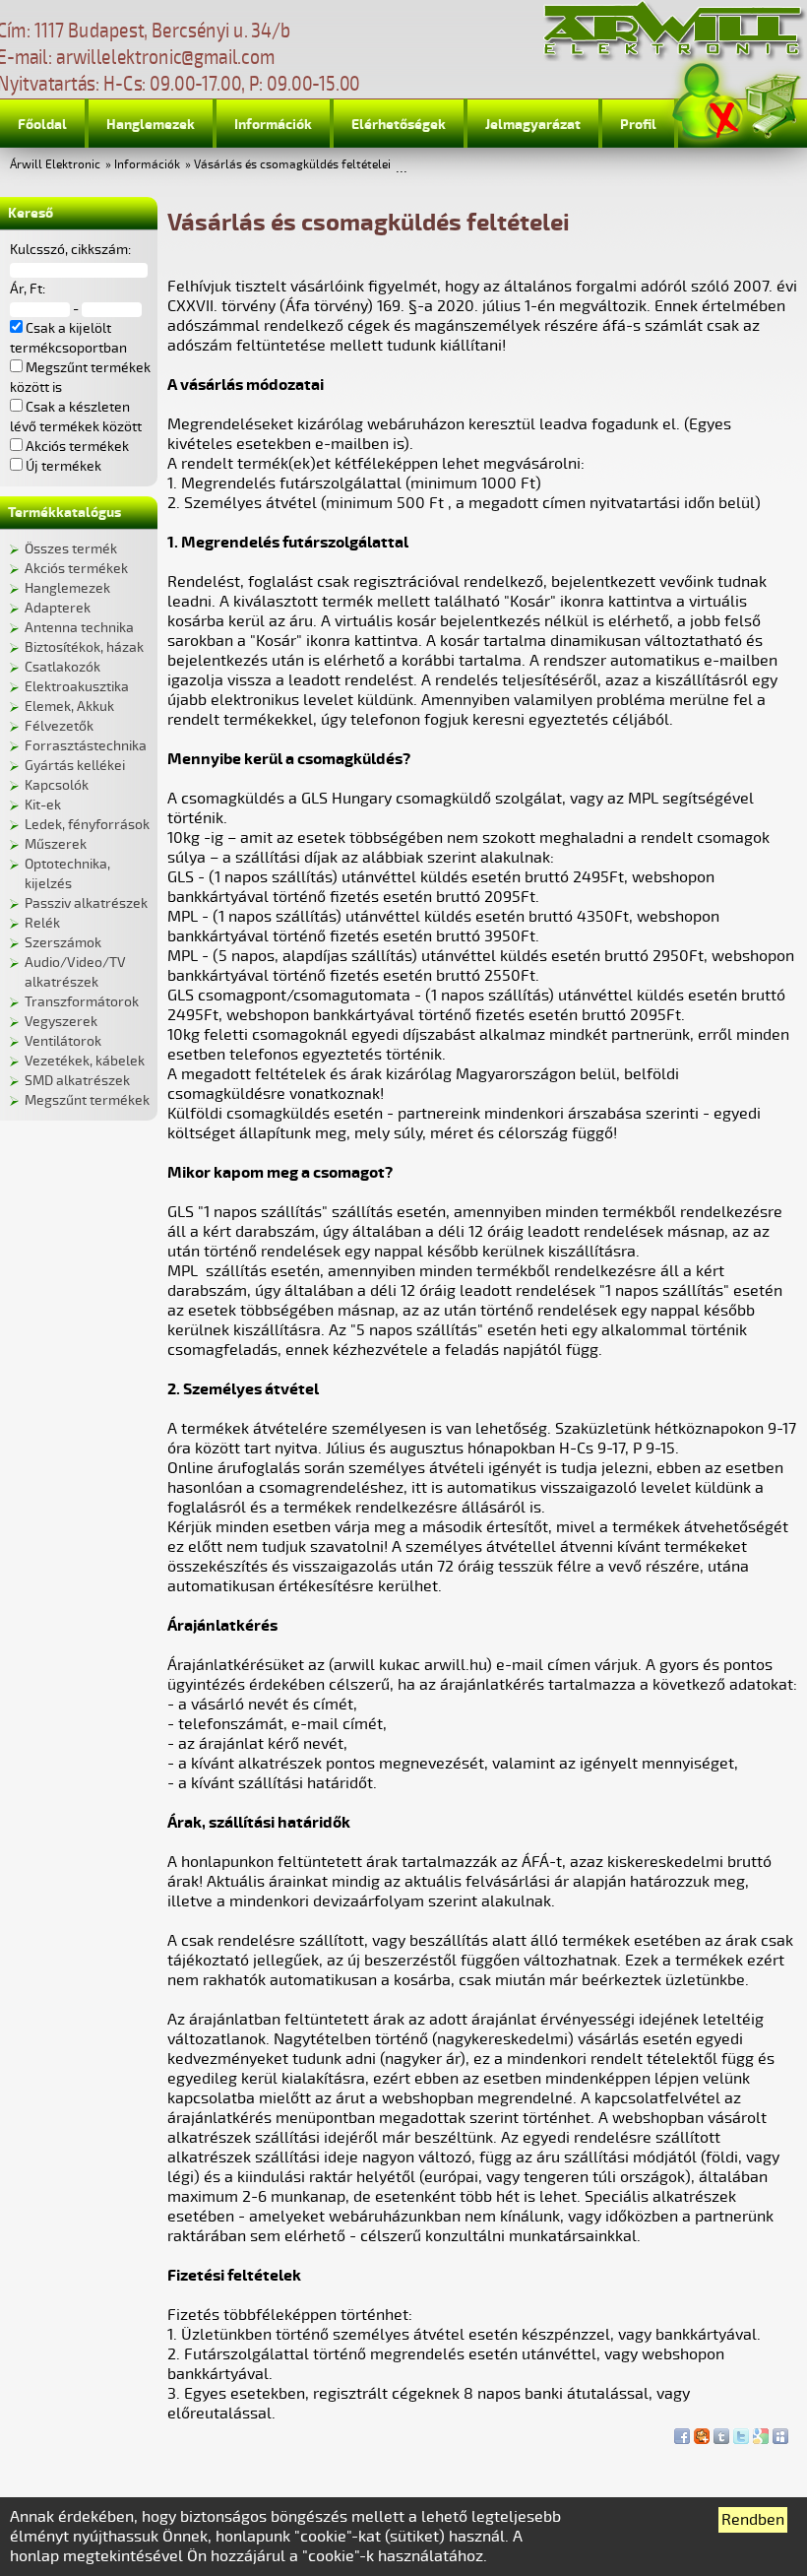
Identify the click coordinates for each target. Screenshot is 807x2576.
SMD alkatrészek (77, 1081)
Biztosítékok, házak (84, 647)
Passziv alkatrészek (86, 903)
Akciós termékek (76, 569)
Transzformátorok (82, 1002)
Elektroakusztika (77, 687)
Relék (42, 923)
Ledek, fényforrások (87, 825)
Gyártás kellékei (75, 766)
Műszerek (56, 844)
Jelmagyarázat (533, 125)
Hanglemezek (151, 125)
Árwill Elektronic (55, 165)
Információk (273, 125)
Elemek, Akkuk (69, 707)
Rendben (753, 2520)
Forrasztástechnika (86, 746)
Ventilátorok (63, 1041)
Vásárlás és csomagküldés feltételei (292, 165)
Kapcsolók (57, 785)
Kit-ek (43, 805)
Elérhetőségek (399, 125)
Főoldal (42, 125)
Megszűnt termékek (87, 1100)
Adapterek (58, 608)
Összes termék (71, 549)
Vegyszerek (61, 1022)
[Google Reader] (761, 2431)
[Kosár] (772, 103)
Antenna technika (79, 628)
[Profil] (708, 102)
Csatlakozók (62, 667)
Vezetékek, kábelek (85, 1061)
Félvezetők (59, 726)
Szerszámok (63, 943)
